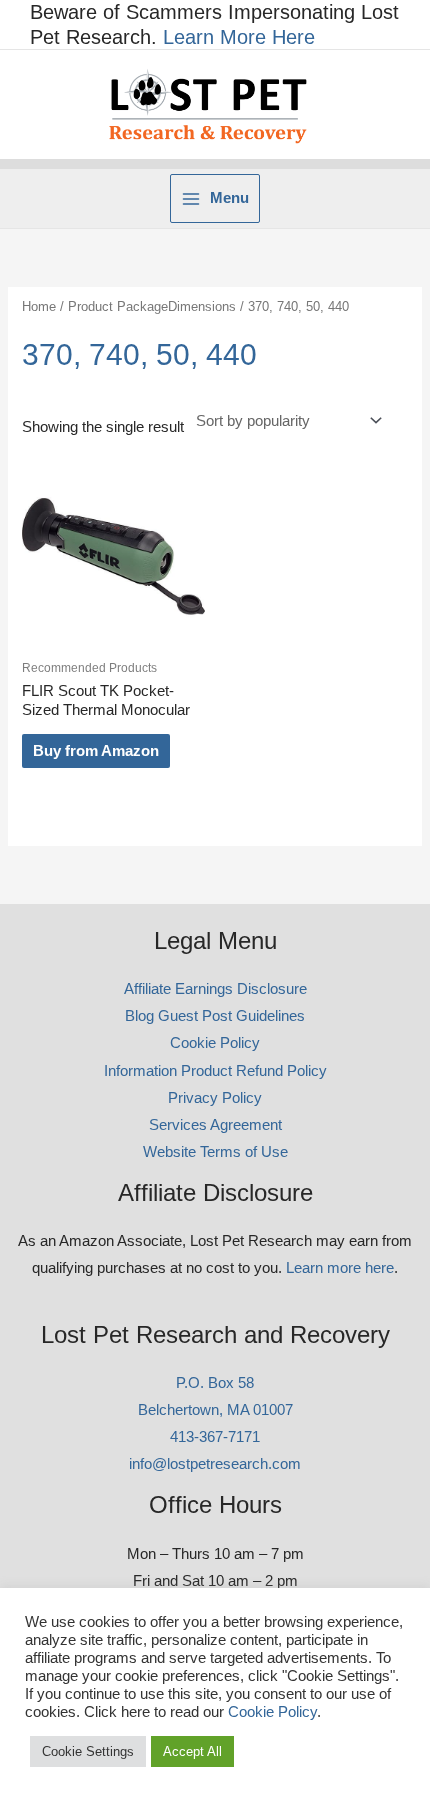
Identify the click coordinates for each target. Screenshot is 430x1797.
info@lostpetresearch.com (215, 1464)
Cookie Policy (215, 1043)
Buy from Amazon (96, 751)
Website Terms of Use (215, 1152)
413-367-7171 (215, 1437)
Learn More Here (239, 37)
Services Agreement (215, 1125)
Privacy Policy (215, 1098)
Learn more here (340, 1268)
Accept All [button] (192, 1751)
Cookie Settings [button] (88, 1751)
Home (39, 306)
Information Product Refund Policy (215, 1071)
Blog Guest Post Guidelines (215, 1016)
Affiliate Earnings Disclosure (215, 989)
